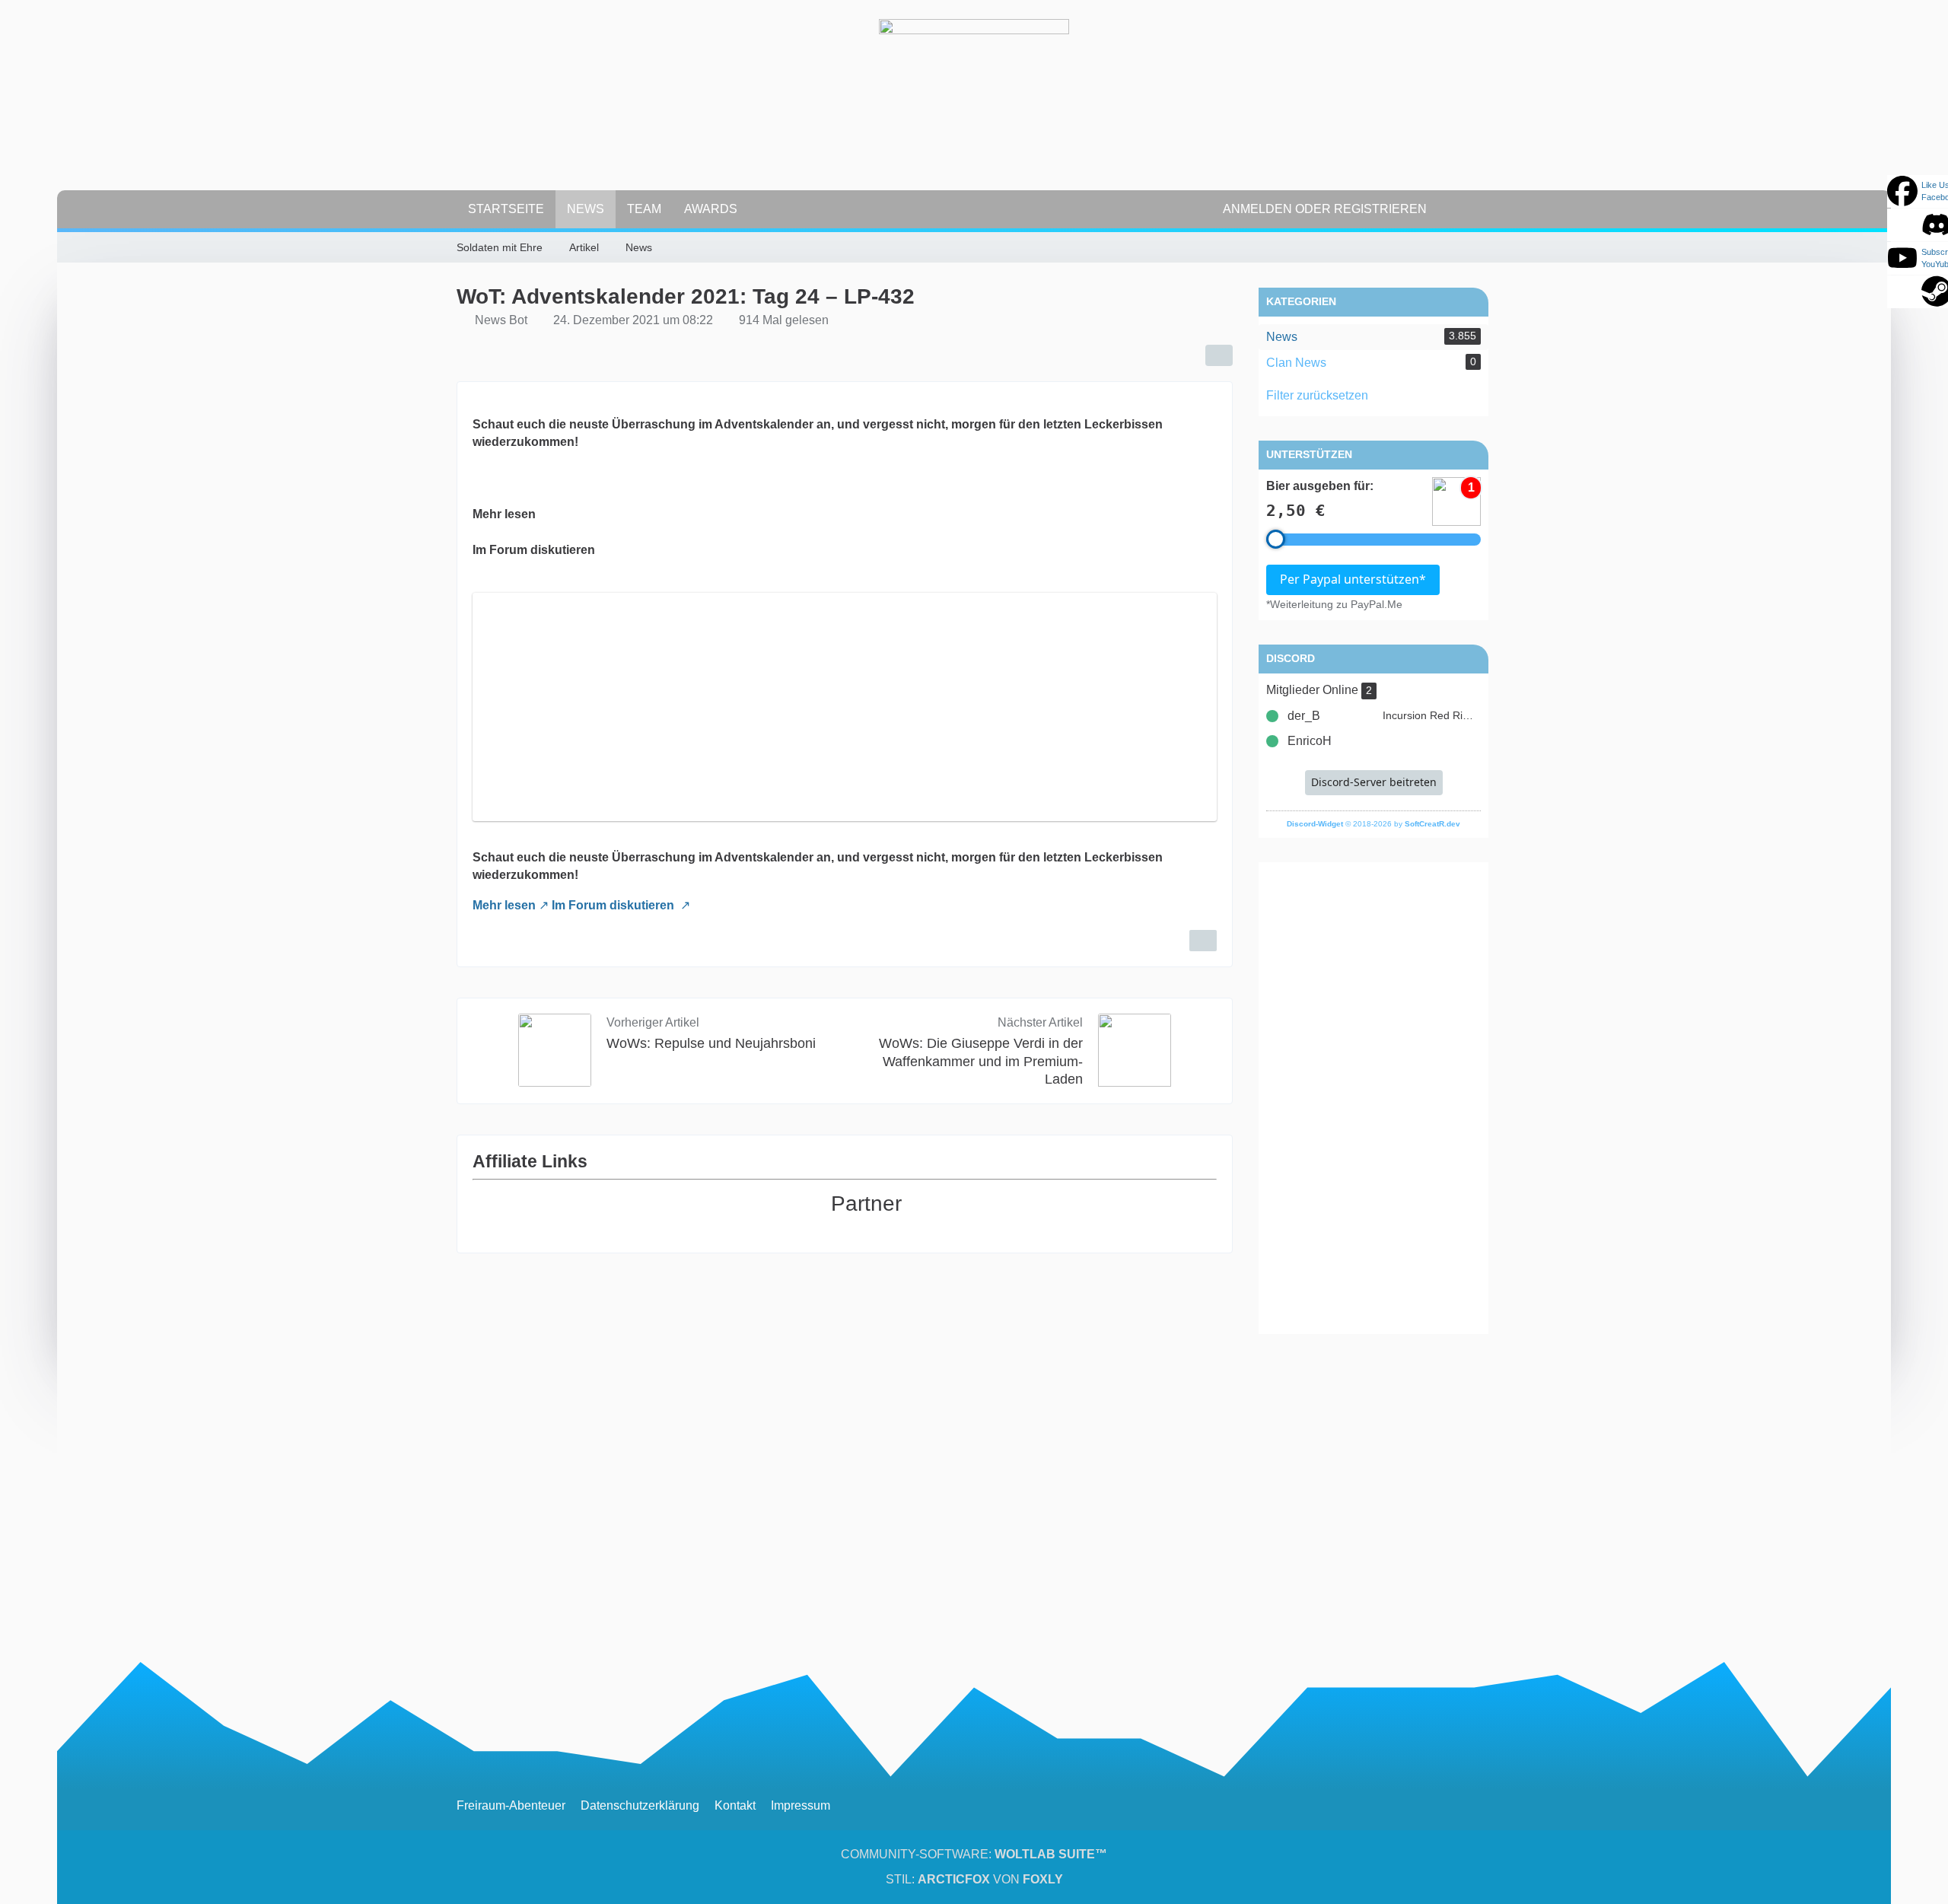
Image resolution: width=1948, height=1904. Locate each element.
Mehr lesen (504, 905)
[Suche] (1465, 209)
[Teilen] (1219, 355)
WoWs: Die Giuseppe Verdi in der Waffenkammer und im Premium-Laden (981, 1061)
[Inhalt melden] (1203, 941)
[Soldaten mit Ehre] (974, 114)
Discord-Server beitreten (1374, 782)
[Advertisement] (1373, 1098)
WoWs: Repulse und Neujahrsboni (711, 1043)
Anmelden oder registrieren (1325, 209)
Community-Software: (974, 1854)
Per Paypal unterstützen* (1353, 579)
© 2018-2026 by (1373, 824)
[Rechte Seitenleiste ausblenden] (1484, 245)
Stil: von (974, 1879)
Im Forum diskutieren (614, 905)
